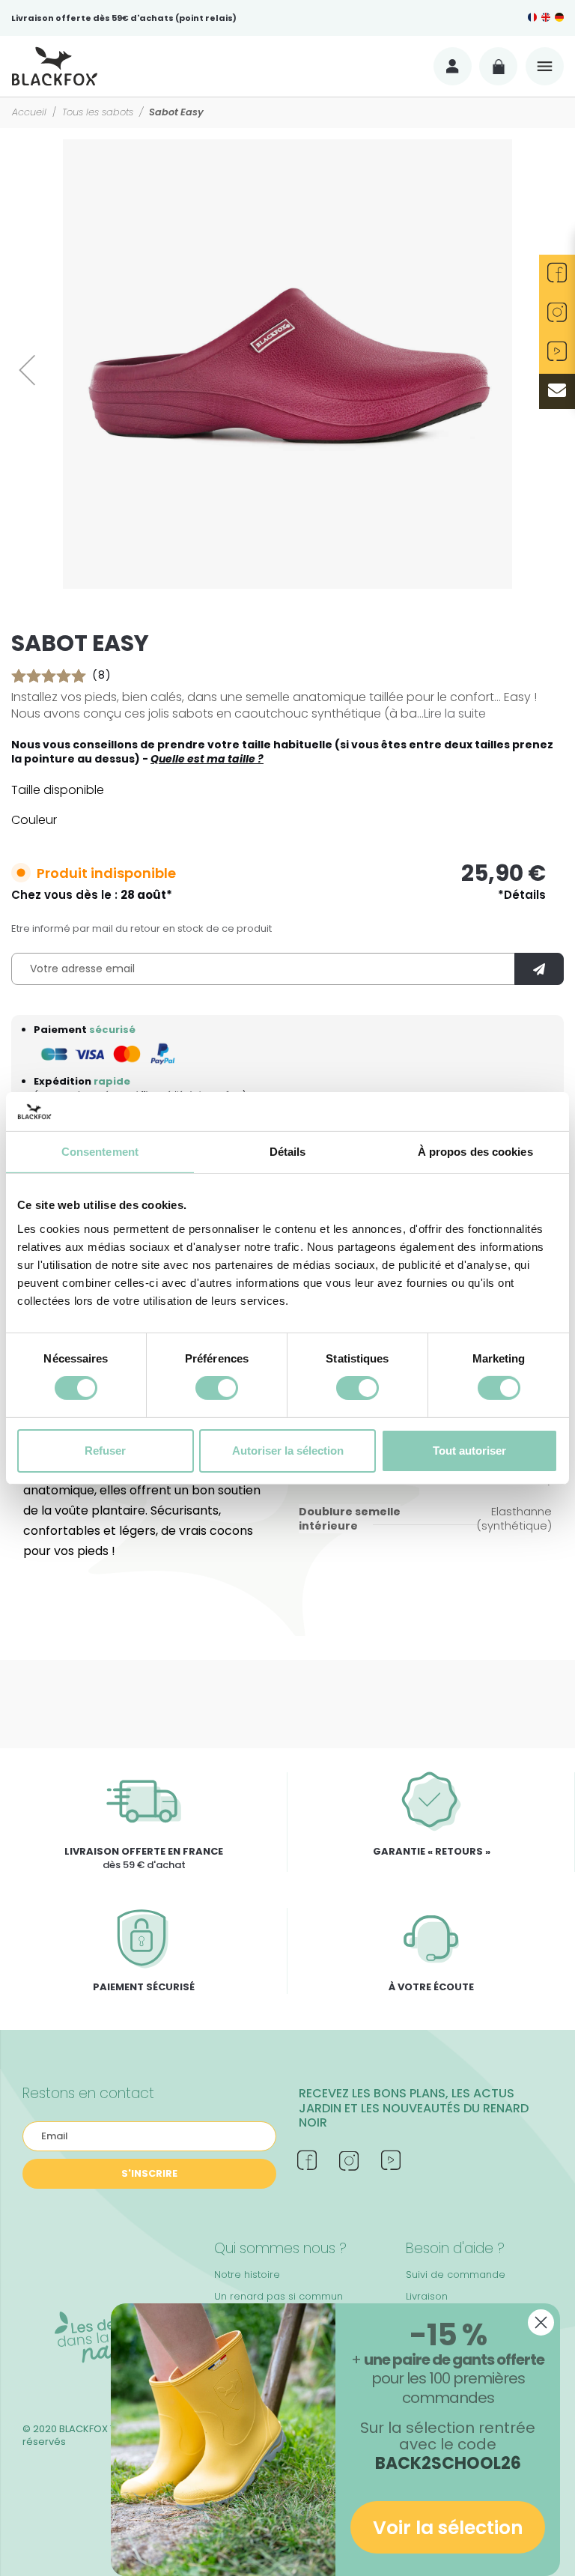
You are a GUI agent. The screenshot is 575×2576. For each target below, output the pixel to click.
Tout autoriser (469, 1451)
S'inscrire (149, 2173)
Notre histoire (247, 2275)
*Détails (522, 895)
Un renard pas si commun (279, 2296)
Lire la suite (455, 713)
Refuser (105, 1451)
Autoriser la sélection (288, 1451)
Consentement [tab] (100, 1152)
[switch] (217, 1388)
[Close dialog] (541, 2322)
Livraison (427, 2296)
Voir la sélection (448, 2528)
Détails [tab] (288, 1152)
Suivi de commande (456, 2275)
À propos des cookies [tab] (475, 1152)
